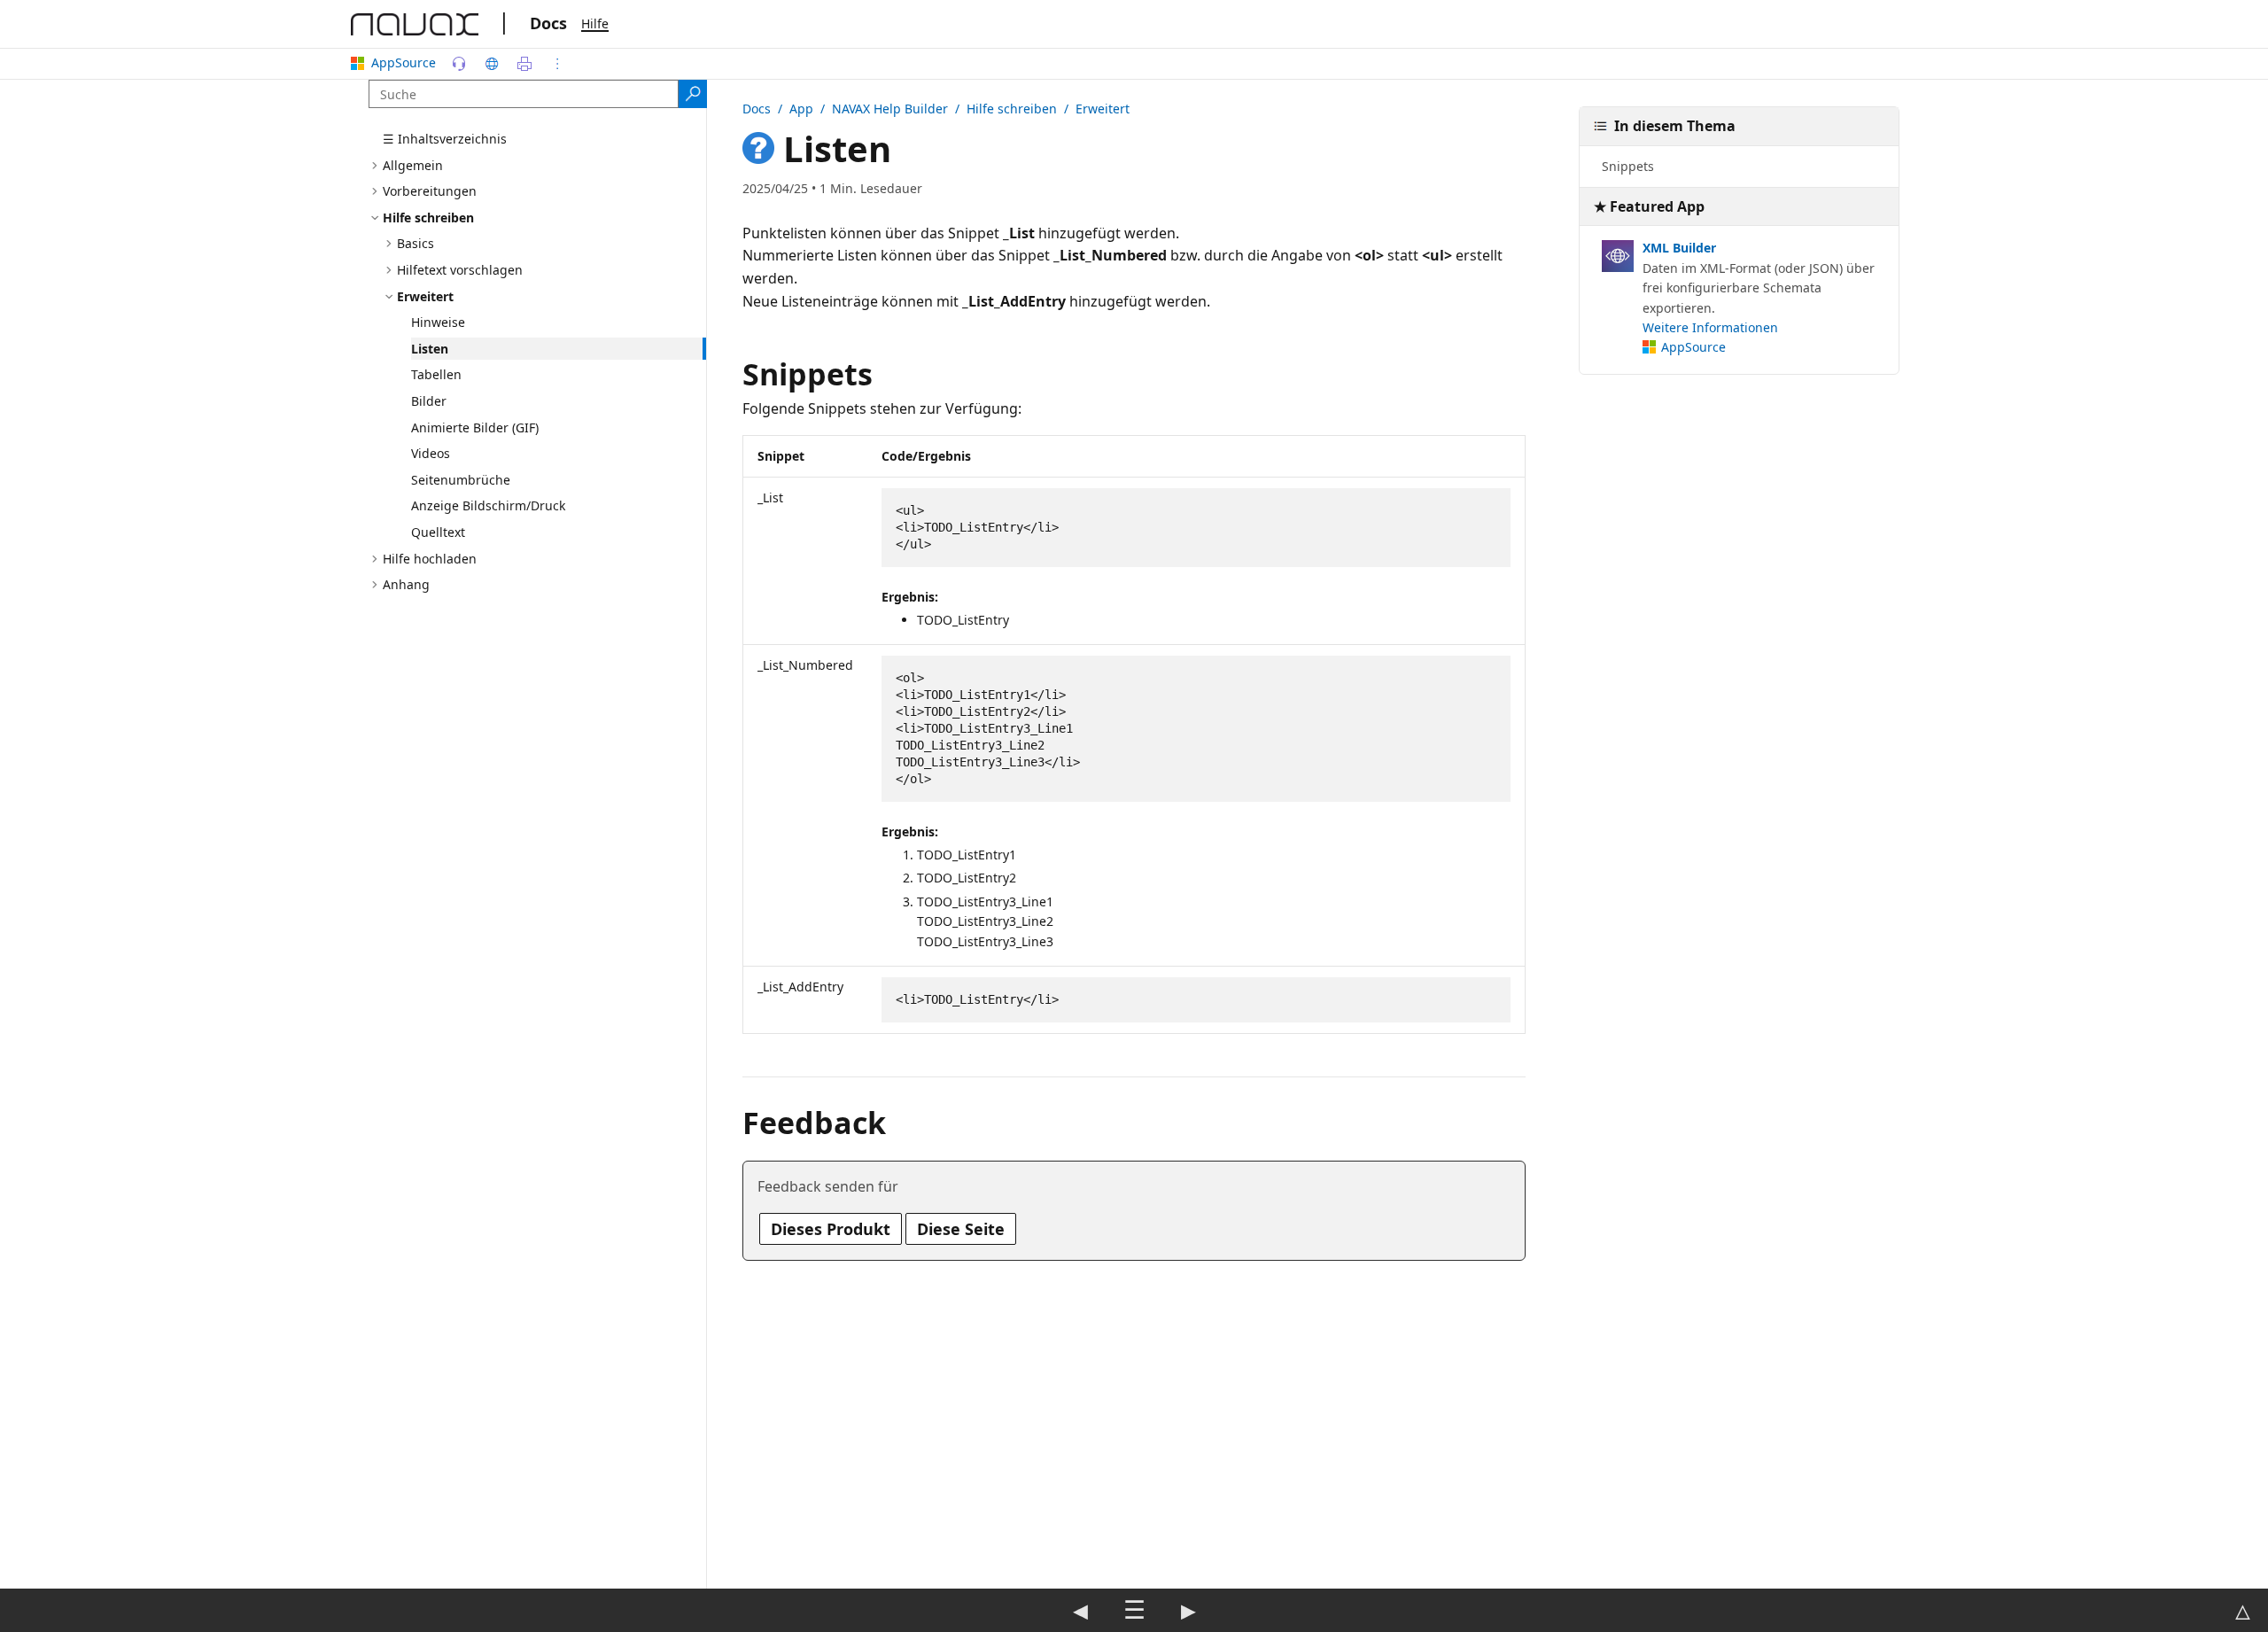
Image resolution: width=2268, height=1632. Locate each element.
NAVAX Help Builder (890, 109)
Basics (416, 243)
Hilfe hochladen (430, 559)
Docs (548, 23)
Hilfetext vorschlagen (460, 270)
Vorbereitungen (430, 191)
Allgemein (413, 165)
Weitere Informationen (1710, 327)
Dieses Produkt (831, 1229)
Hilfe (595, 23)
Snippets (1628, 166)
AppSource (404, 62)
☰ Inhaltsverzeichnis (445, 139)
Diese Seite (961, 1229)
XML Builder (1679, 248)
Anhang (406, 584)
